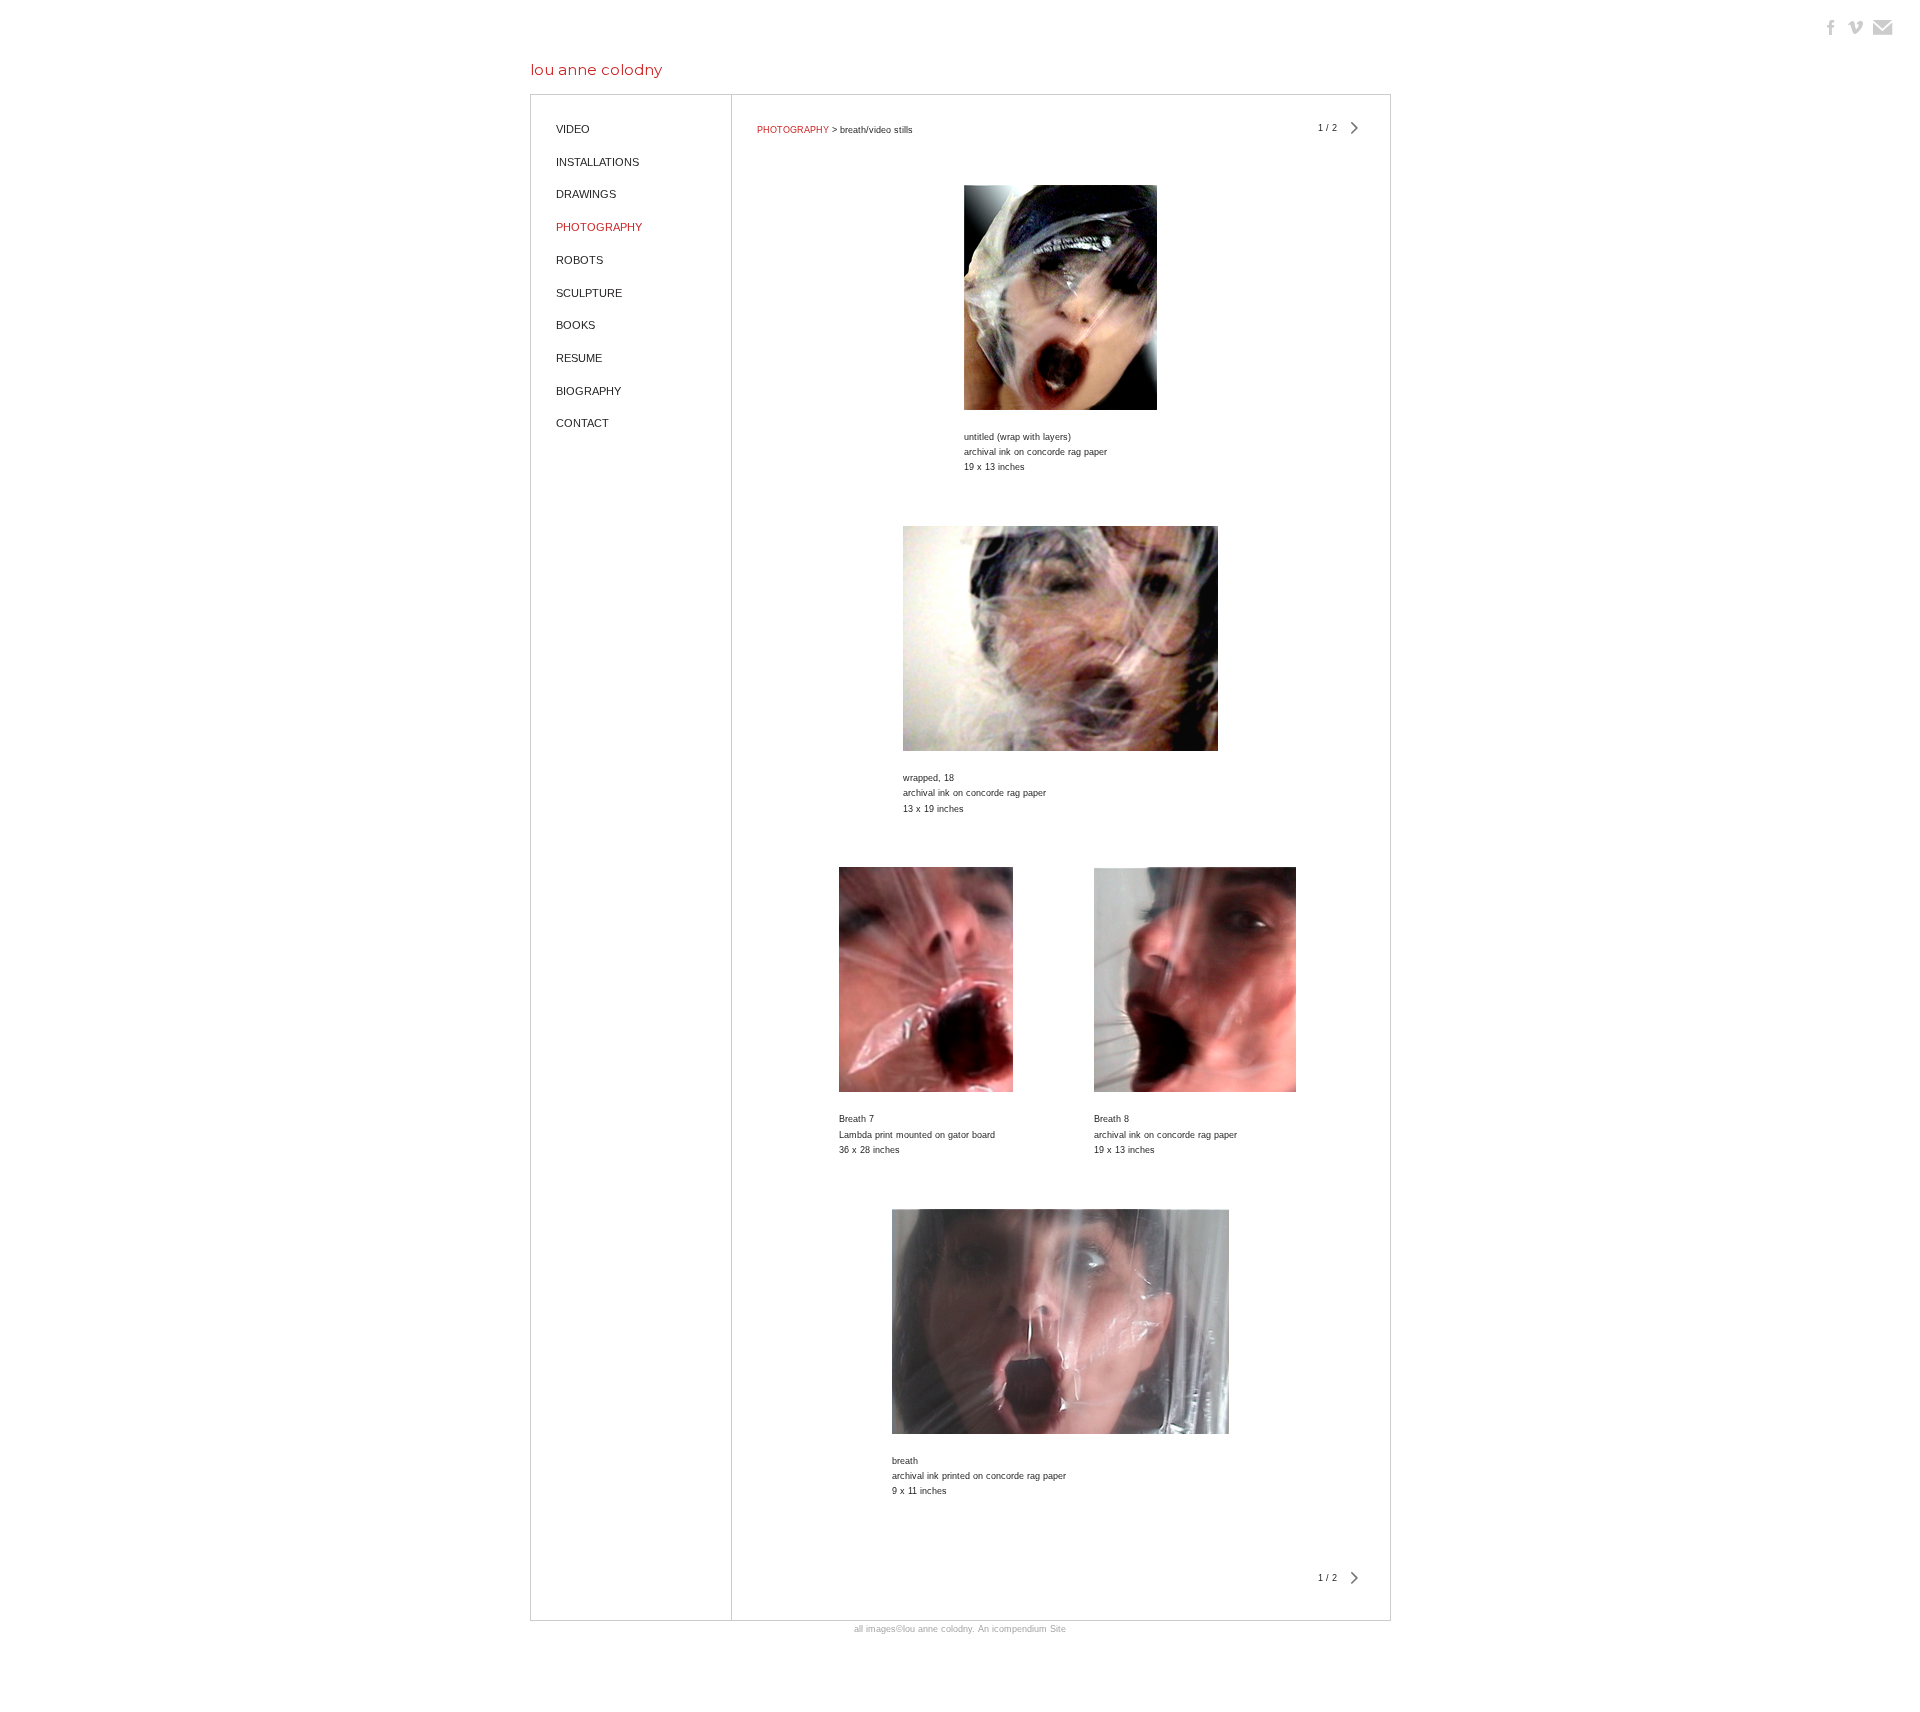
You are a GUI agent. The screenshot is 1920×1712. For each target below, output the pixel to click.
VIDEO (573, 129)
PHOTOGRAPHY (599, 227)
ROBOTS (579, 260)
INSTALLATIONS (597, 162)
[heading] (596, 69)
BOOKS (575, 325)
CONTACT (582, 423)
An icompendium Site (1022, 1629)
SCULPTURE (589, 293)
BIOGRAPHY (588, 391)
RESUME (579, 358)
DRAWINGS (586, 194)
